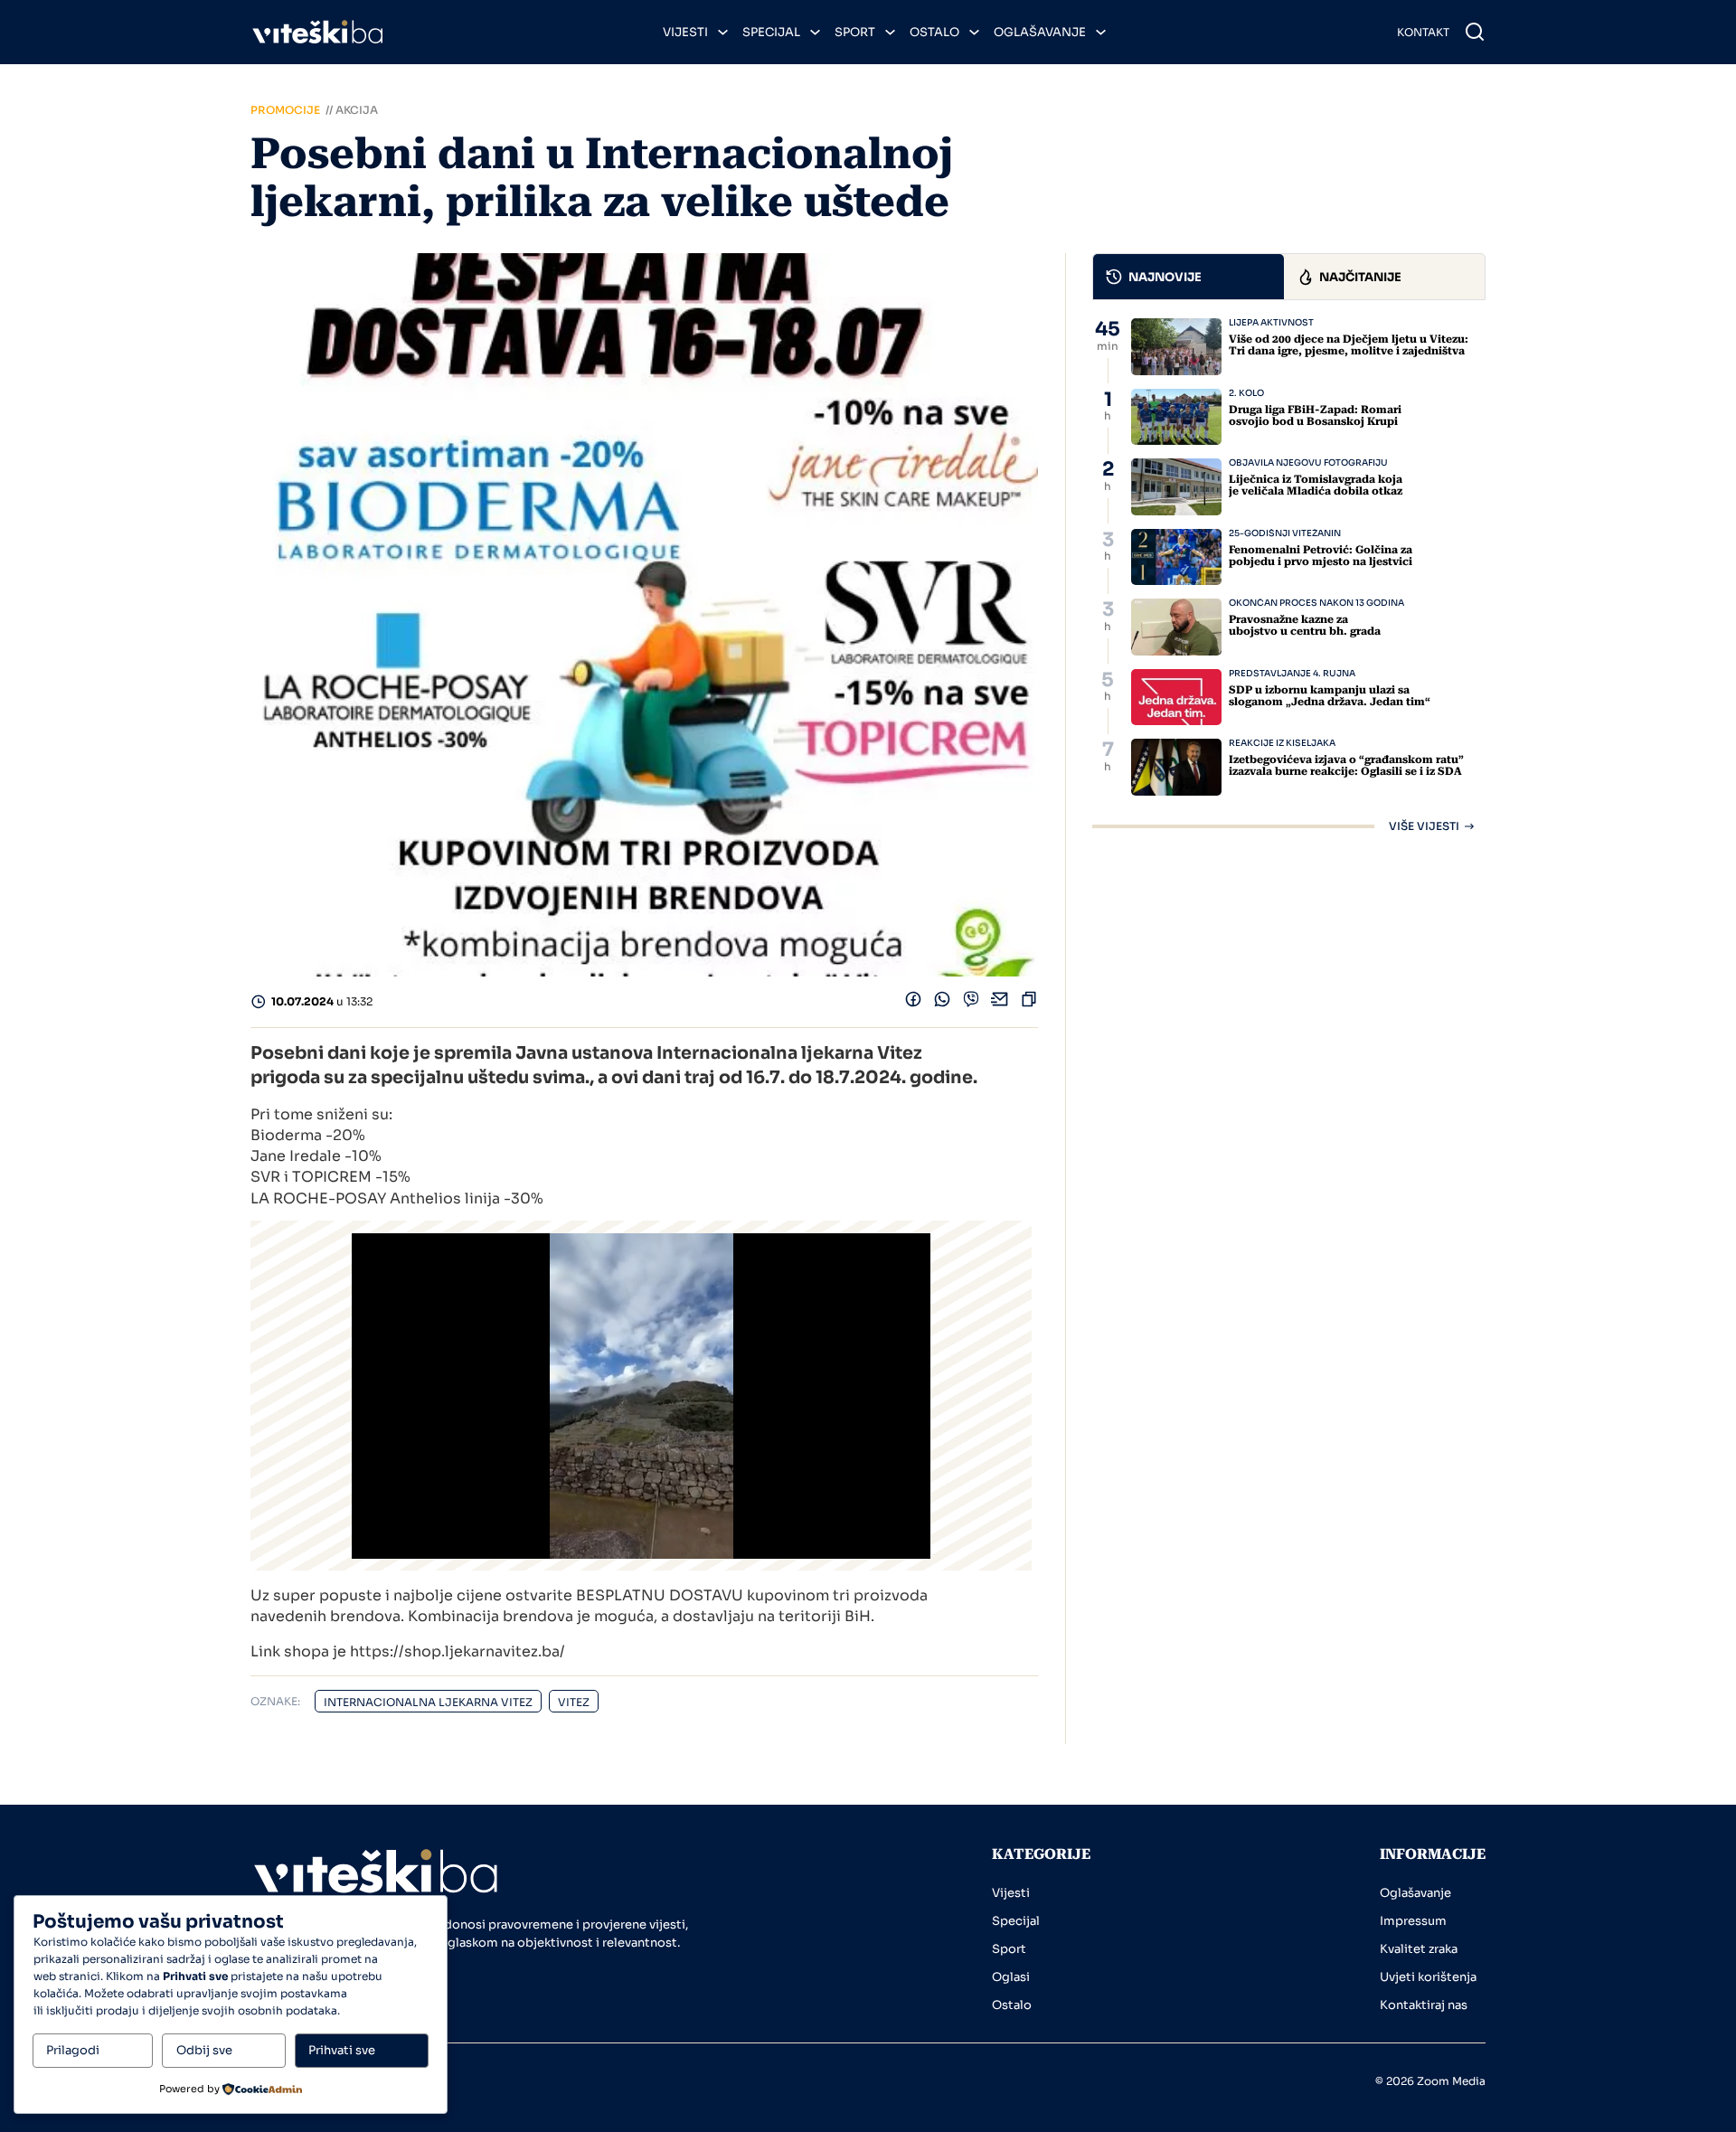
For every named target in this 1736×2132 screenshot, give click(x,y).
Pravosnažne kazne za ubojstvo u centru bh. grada (1305, 625)
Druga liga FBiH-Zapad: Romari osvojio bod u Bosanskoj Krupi (1315, 415)
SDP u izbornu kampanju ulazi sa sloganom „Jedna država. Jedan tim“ (1330, 696)
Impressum (1413, 1921)
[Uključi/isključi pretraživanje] (1475, 32)
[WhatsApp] (942, 1003)
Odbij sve (204, 2050)
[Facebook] (913, 1003)
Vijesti (685, 32)
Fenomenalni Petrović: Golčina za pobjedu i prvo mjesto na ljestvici (1321, 556)
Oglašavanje (1040, 32)
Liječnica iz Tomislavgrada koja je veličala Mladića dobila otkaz (1316, 485)
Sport (855, 32)
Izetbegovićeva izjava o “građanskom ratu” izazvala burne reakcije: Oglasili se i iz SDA (1346, 765)
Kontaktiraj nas (1424, 2005)
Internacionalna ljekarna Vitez (428, 1702)
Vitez (574, 1702)
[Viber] (971, 1003)
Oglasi (1011, 1977)
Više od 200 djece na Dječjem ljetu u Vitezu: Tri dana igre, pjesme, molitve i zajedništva (1349, 345)
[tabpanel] (1289, 575)
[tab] (1189, 277)
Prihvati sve (342, 2050)
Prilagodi (73, 2050)
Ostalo (934, 32)
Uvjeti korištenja (1428, 1977)
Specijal (771, 32)
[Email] (1000, 1003)
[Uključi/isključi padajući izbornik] (723, 32)
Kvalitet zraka (1419, 1949)
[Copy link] (1029, 1003)
